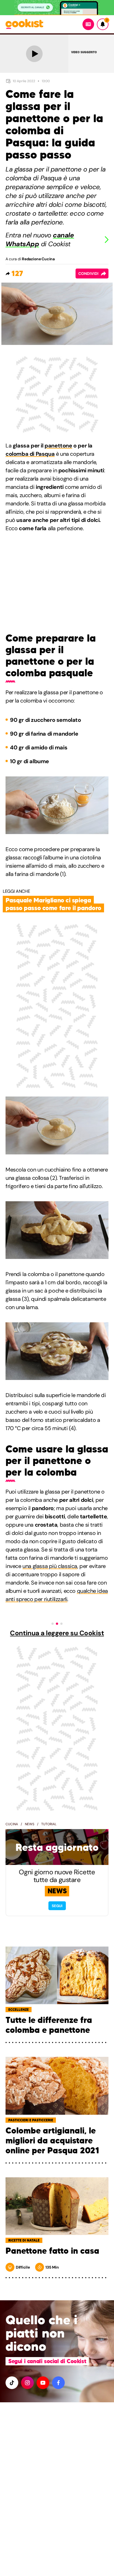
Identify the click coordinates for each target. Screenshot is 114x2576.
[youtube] (43, 2383)
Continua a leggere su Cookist (57, 1633)
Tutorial (49, 1824)
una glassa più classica (50, 1566)
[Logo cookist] (24, 24)
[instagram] (27, 2383)
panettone (58, 446)
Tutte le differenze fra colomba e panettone (49, 2025)
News (30, 1824)
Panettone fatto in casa (52, 2251)
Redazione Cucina (38, 259)
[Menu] (88, 24)
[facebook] (58, 2383)
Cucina (12, 1824)
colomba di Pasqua (30, 454)
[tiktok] (12, 2383)
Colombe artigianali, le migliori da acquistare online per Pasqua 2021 (52, 2141)
